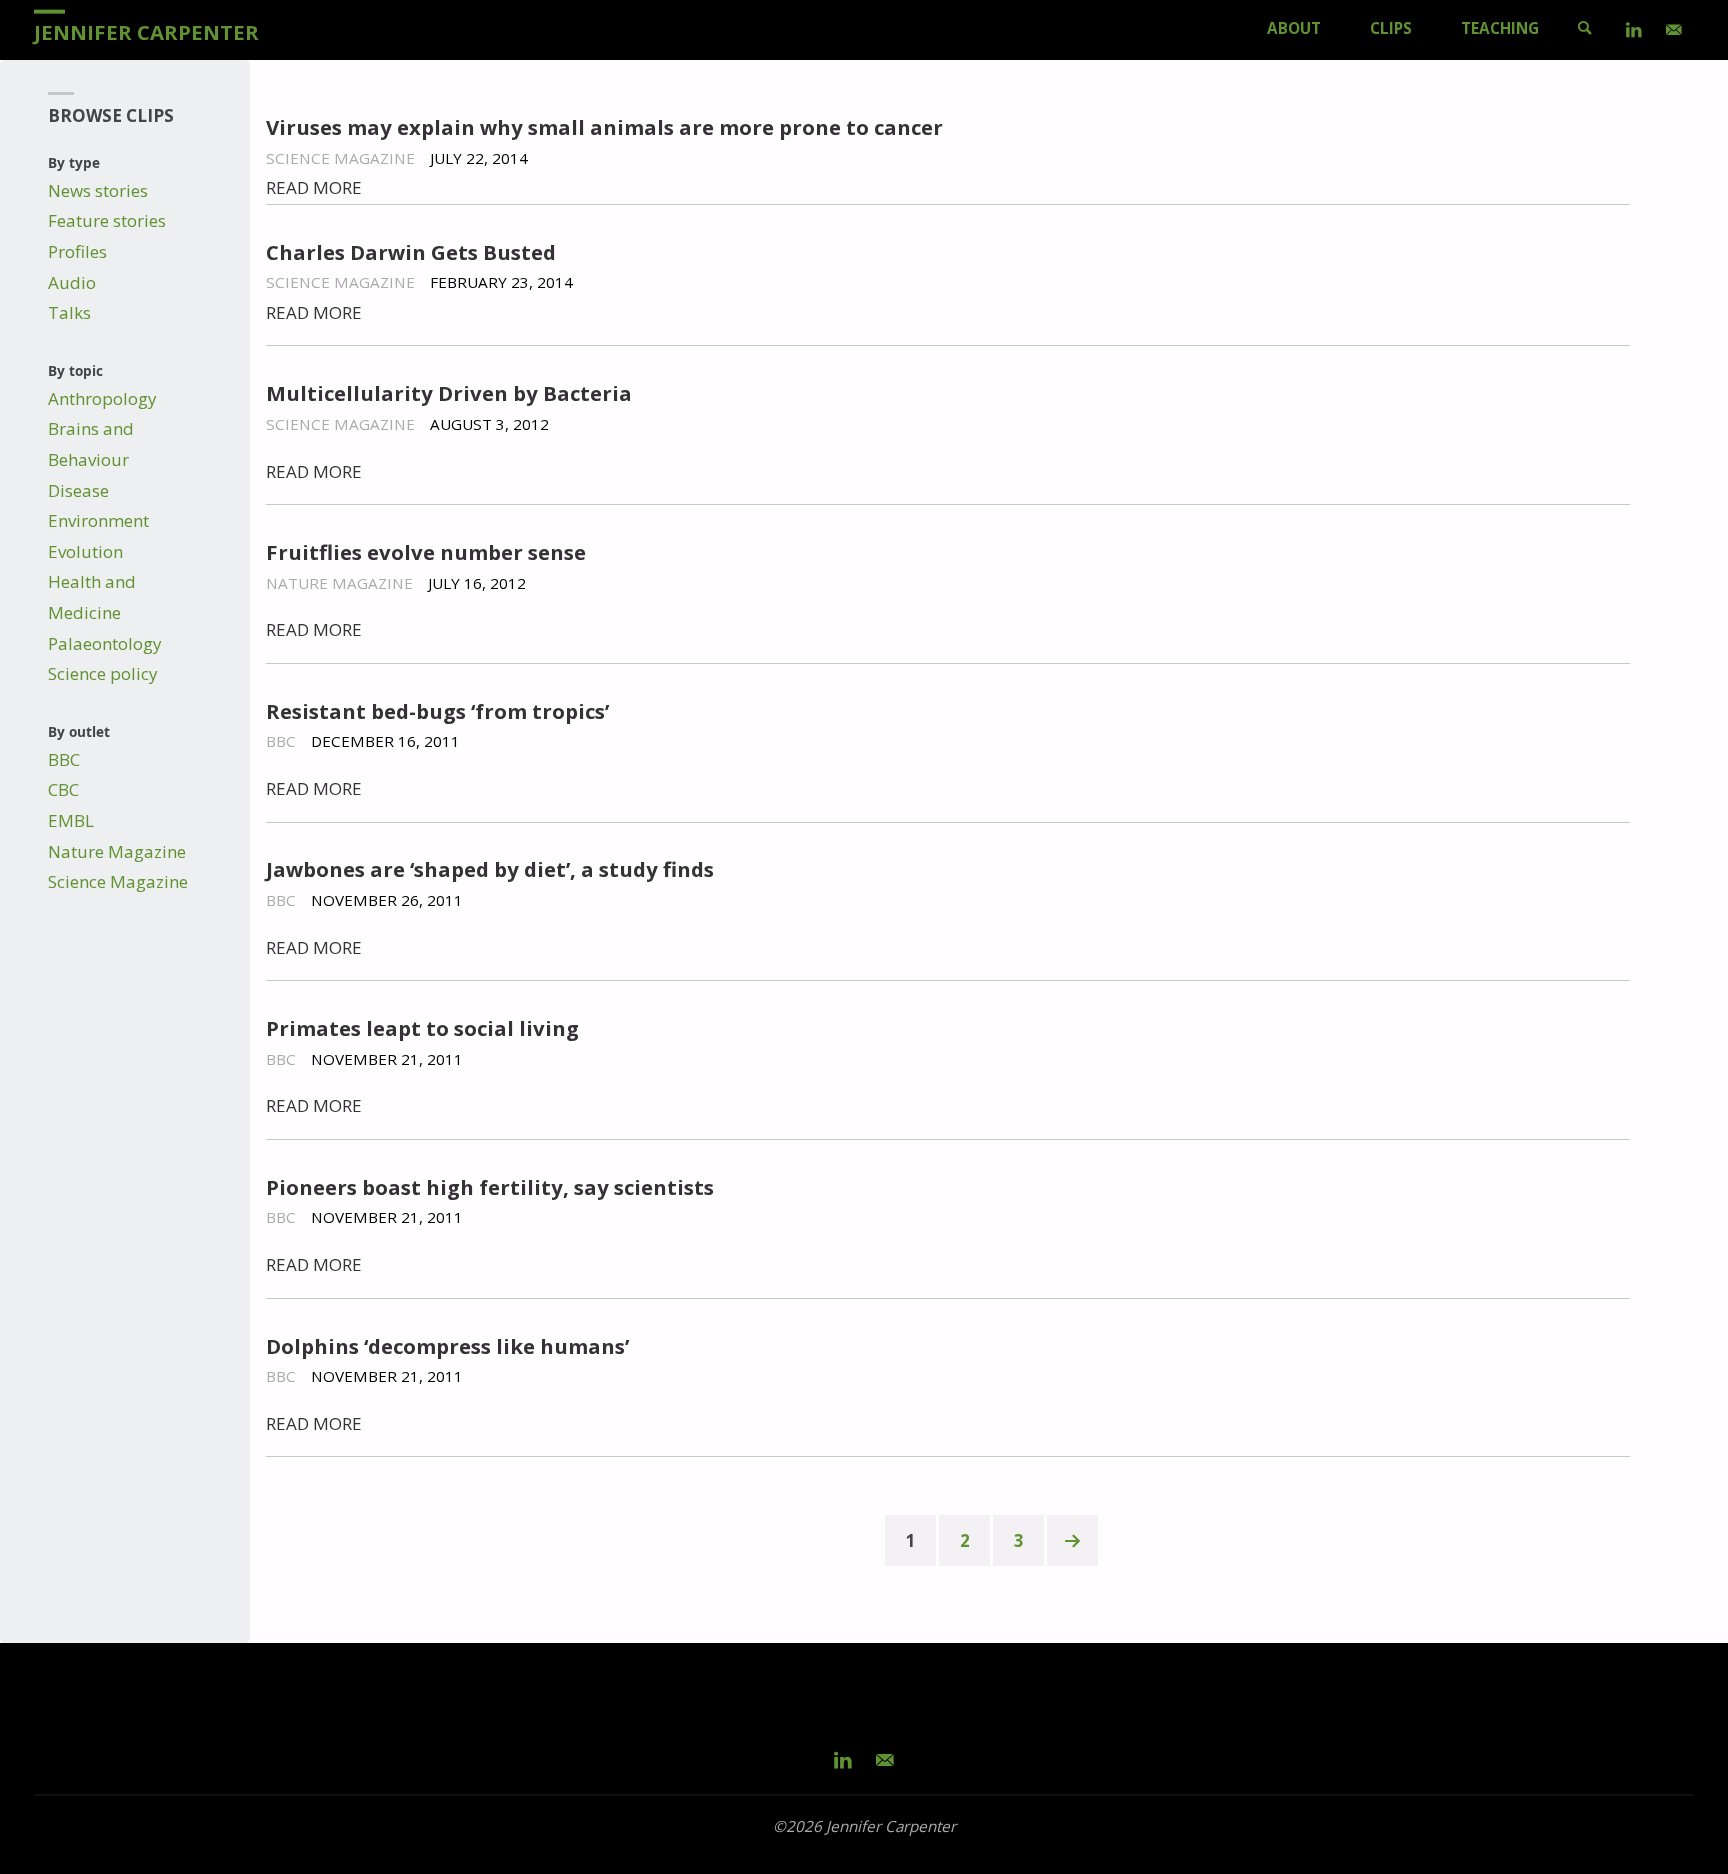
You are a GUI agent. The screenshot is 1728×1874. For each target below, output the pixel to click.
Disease (78, 490)
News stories (98, 190)
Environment (98, 520)
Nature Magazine (117, 851)
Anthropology (102, 398)
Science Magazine (118, 881)
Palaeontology (105, 643)
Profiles (77, 251)
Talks (69, 312)
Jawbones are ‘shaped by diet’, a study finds (490, 869)
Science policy (103, 673)
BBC (64, 759)
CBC (63, 789)
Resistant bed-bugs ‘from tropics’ (437, 711)
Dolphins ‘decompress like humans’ (447, 1346)
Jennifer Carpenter (146, 31)
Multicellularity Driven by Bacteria (449, 393)
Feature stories (107, 220)
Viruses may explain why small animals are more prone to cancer (604, 127)
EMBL (71, 820)
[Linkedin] (1634, 30)
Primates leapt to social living (422, 1028)
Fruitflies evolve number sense (426, 552)
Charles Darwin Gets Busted (411, 252)
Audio (72, 282)
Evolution (85, 551)
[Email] (1674, 30)
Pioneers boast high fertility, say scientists (490, 1187)
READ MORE (314, 187)
